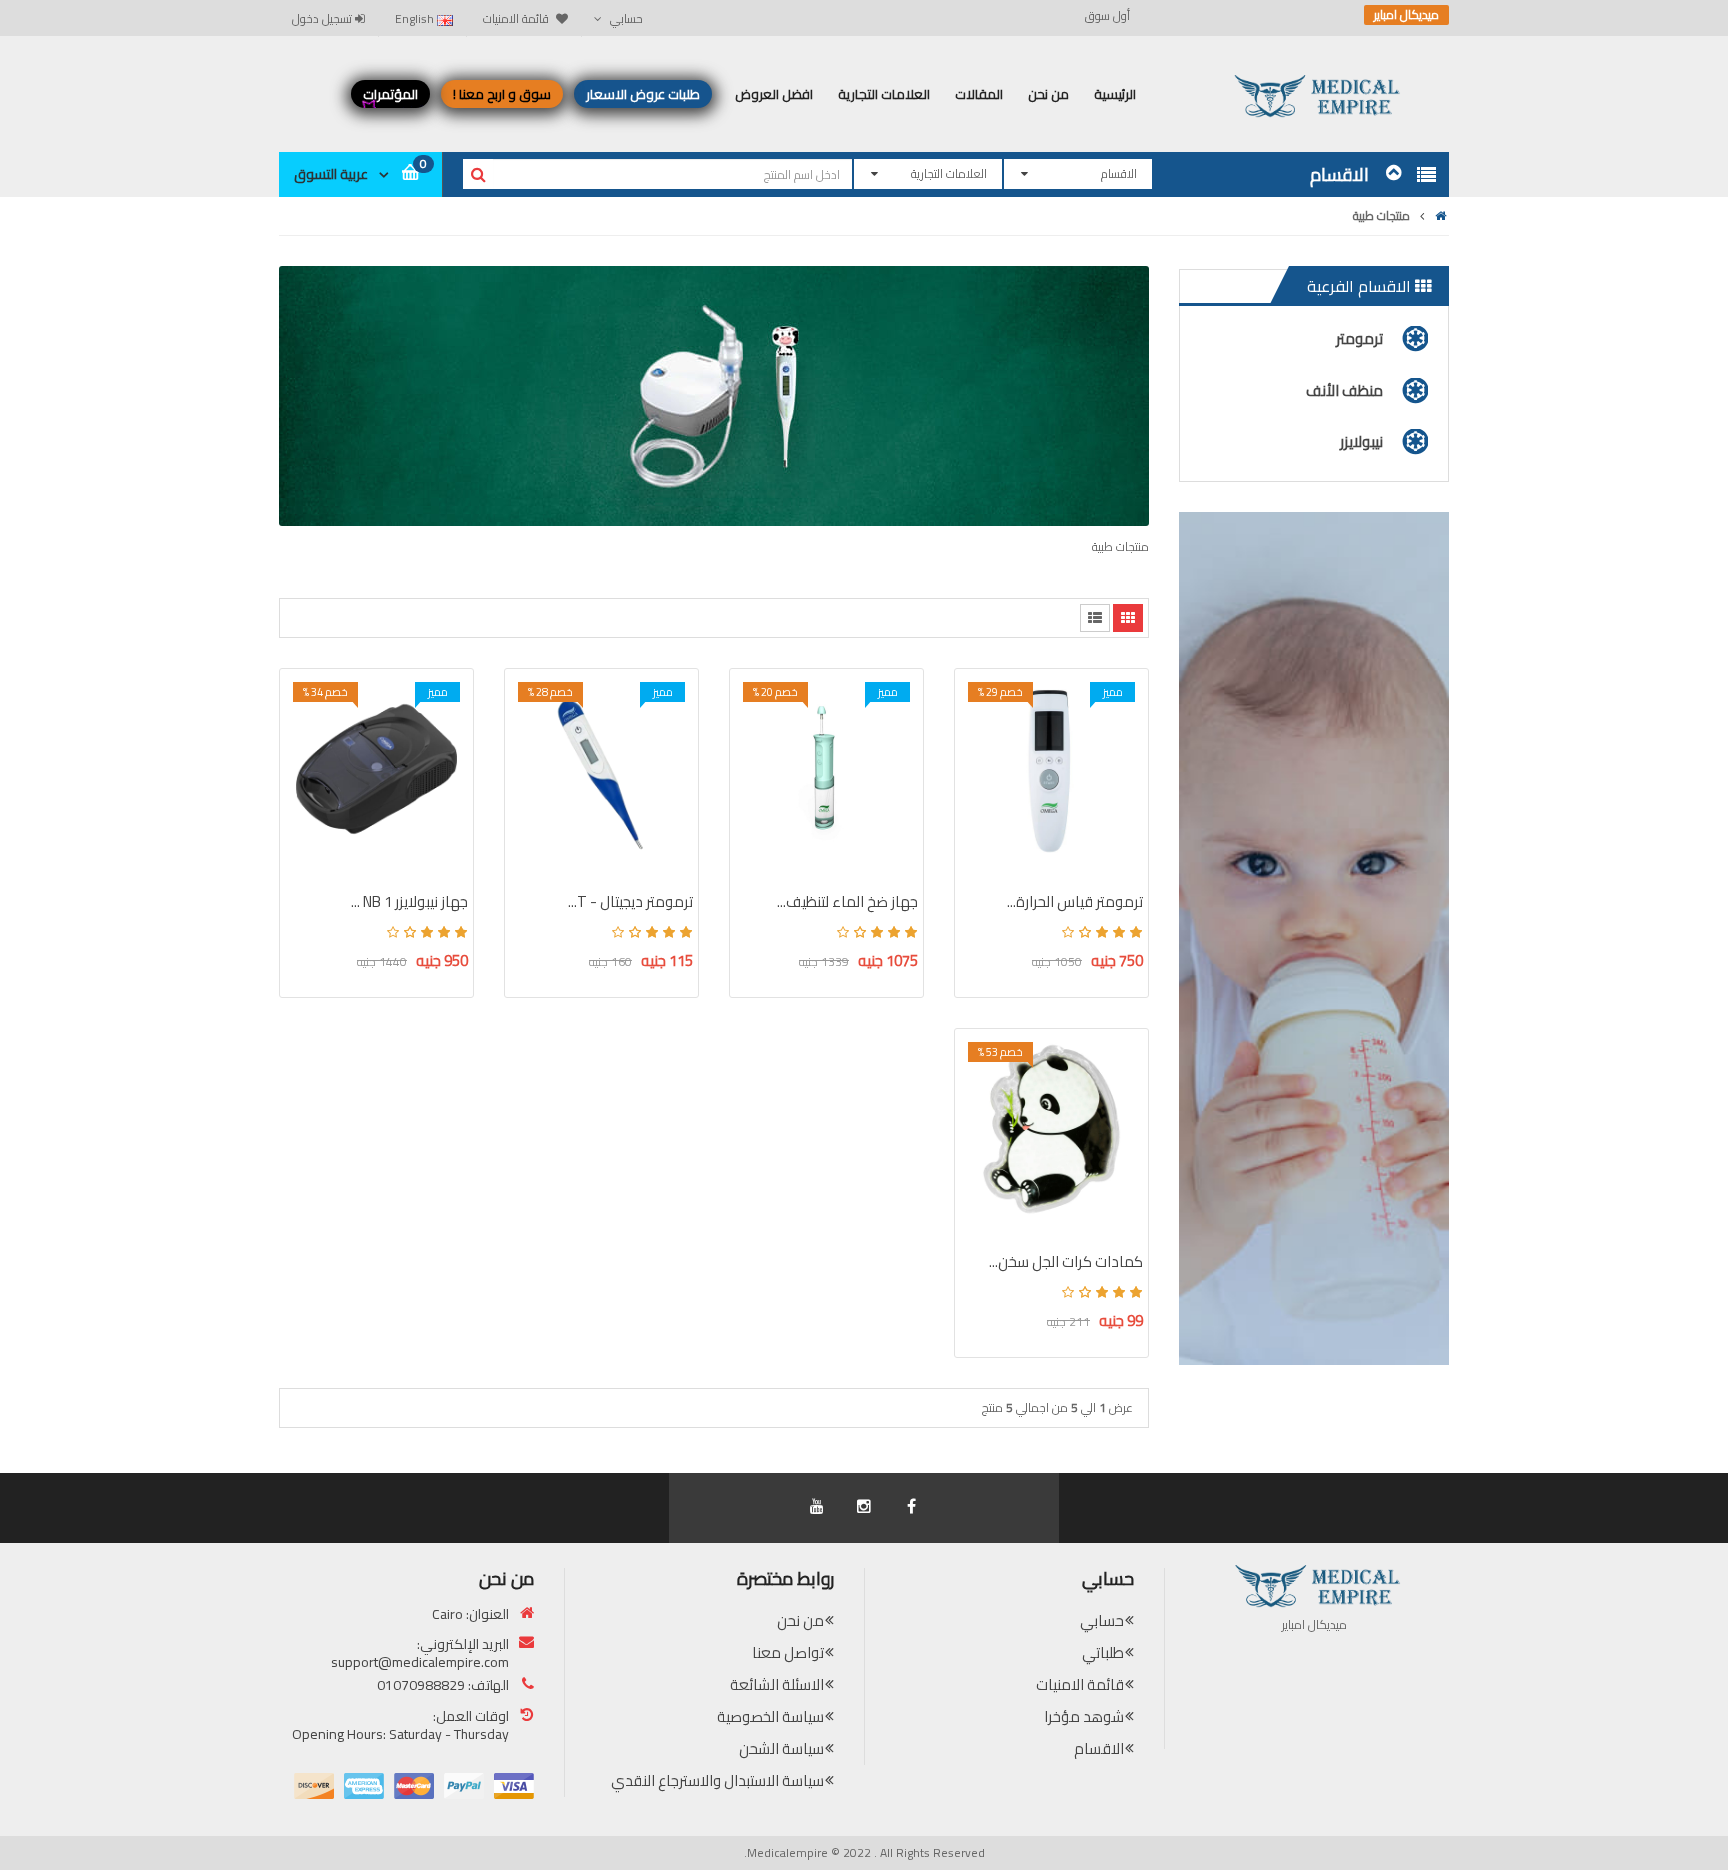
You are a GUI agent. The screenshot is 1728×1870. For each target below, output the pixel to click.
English (416, 18)
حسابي (1102, 1620)
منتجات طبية (1381, 215)
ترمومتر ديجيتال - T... (630, 901)
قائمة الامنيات (1080, 1684)
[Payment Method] (514, 1786)
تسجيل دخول (323, 18)
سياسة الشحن (781, 1748)
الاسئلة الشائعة (777, 1684)
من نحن (800, 1620)
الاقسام (1099, 1748)
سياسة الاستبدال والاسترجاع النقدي (717, 1780)
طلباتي (1103, 1652)
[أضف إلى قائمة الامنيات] (982, 759)
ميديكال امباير (1406, 15)
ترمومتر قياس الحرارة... (1075, 901)
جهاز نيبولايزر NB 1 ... (409, 901)
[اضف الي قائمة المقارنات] (982, 794)
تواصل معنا (788, 1652)
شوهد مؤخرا (1084, 1716)
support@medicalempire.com (420, 1662)
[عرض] (982, 829)
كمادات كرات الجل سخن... (1066, 1261)
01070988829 (421, 1685)
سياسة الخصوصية (770, 1716)
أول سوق (1107, 16)
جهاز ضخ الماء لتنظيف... (847, 901)
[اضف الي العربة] (982, 724)
